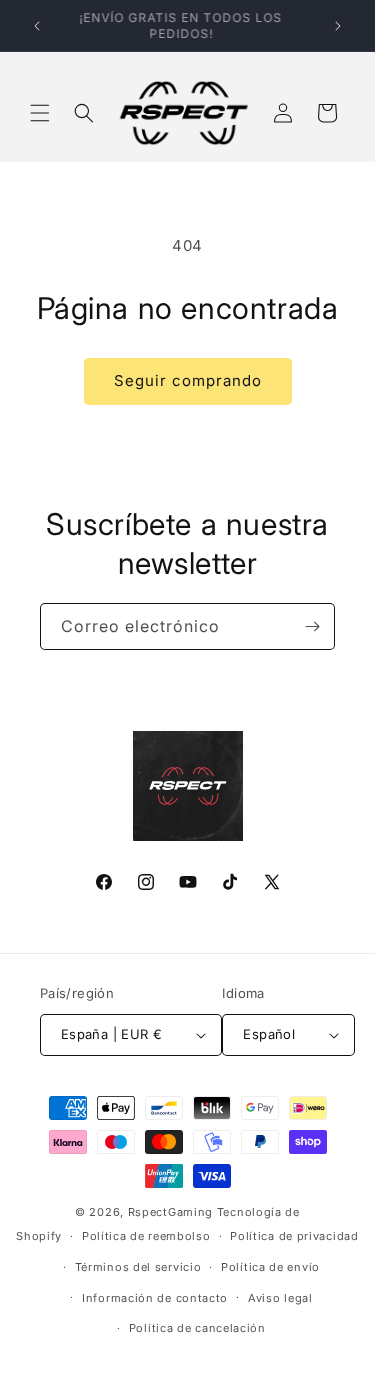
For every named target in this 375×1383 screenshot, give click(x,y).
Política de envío (270, 1267)
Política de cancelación (197, 1328)
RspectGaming (170, 1212)
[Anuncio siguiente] (338, 26)
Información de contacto (155, 1298)
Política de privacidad (294, 1236)
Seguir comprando (188, 380)
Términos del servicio (138, 1267)
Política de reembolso (146, 1236)
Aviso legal (280, 1298)
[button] (40, 113)
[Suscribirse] (312, 626)
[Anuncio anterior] (37, 26)
